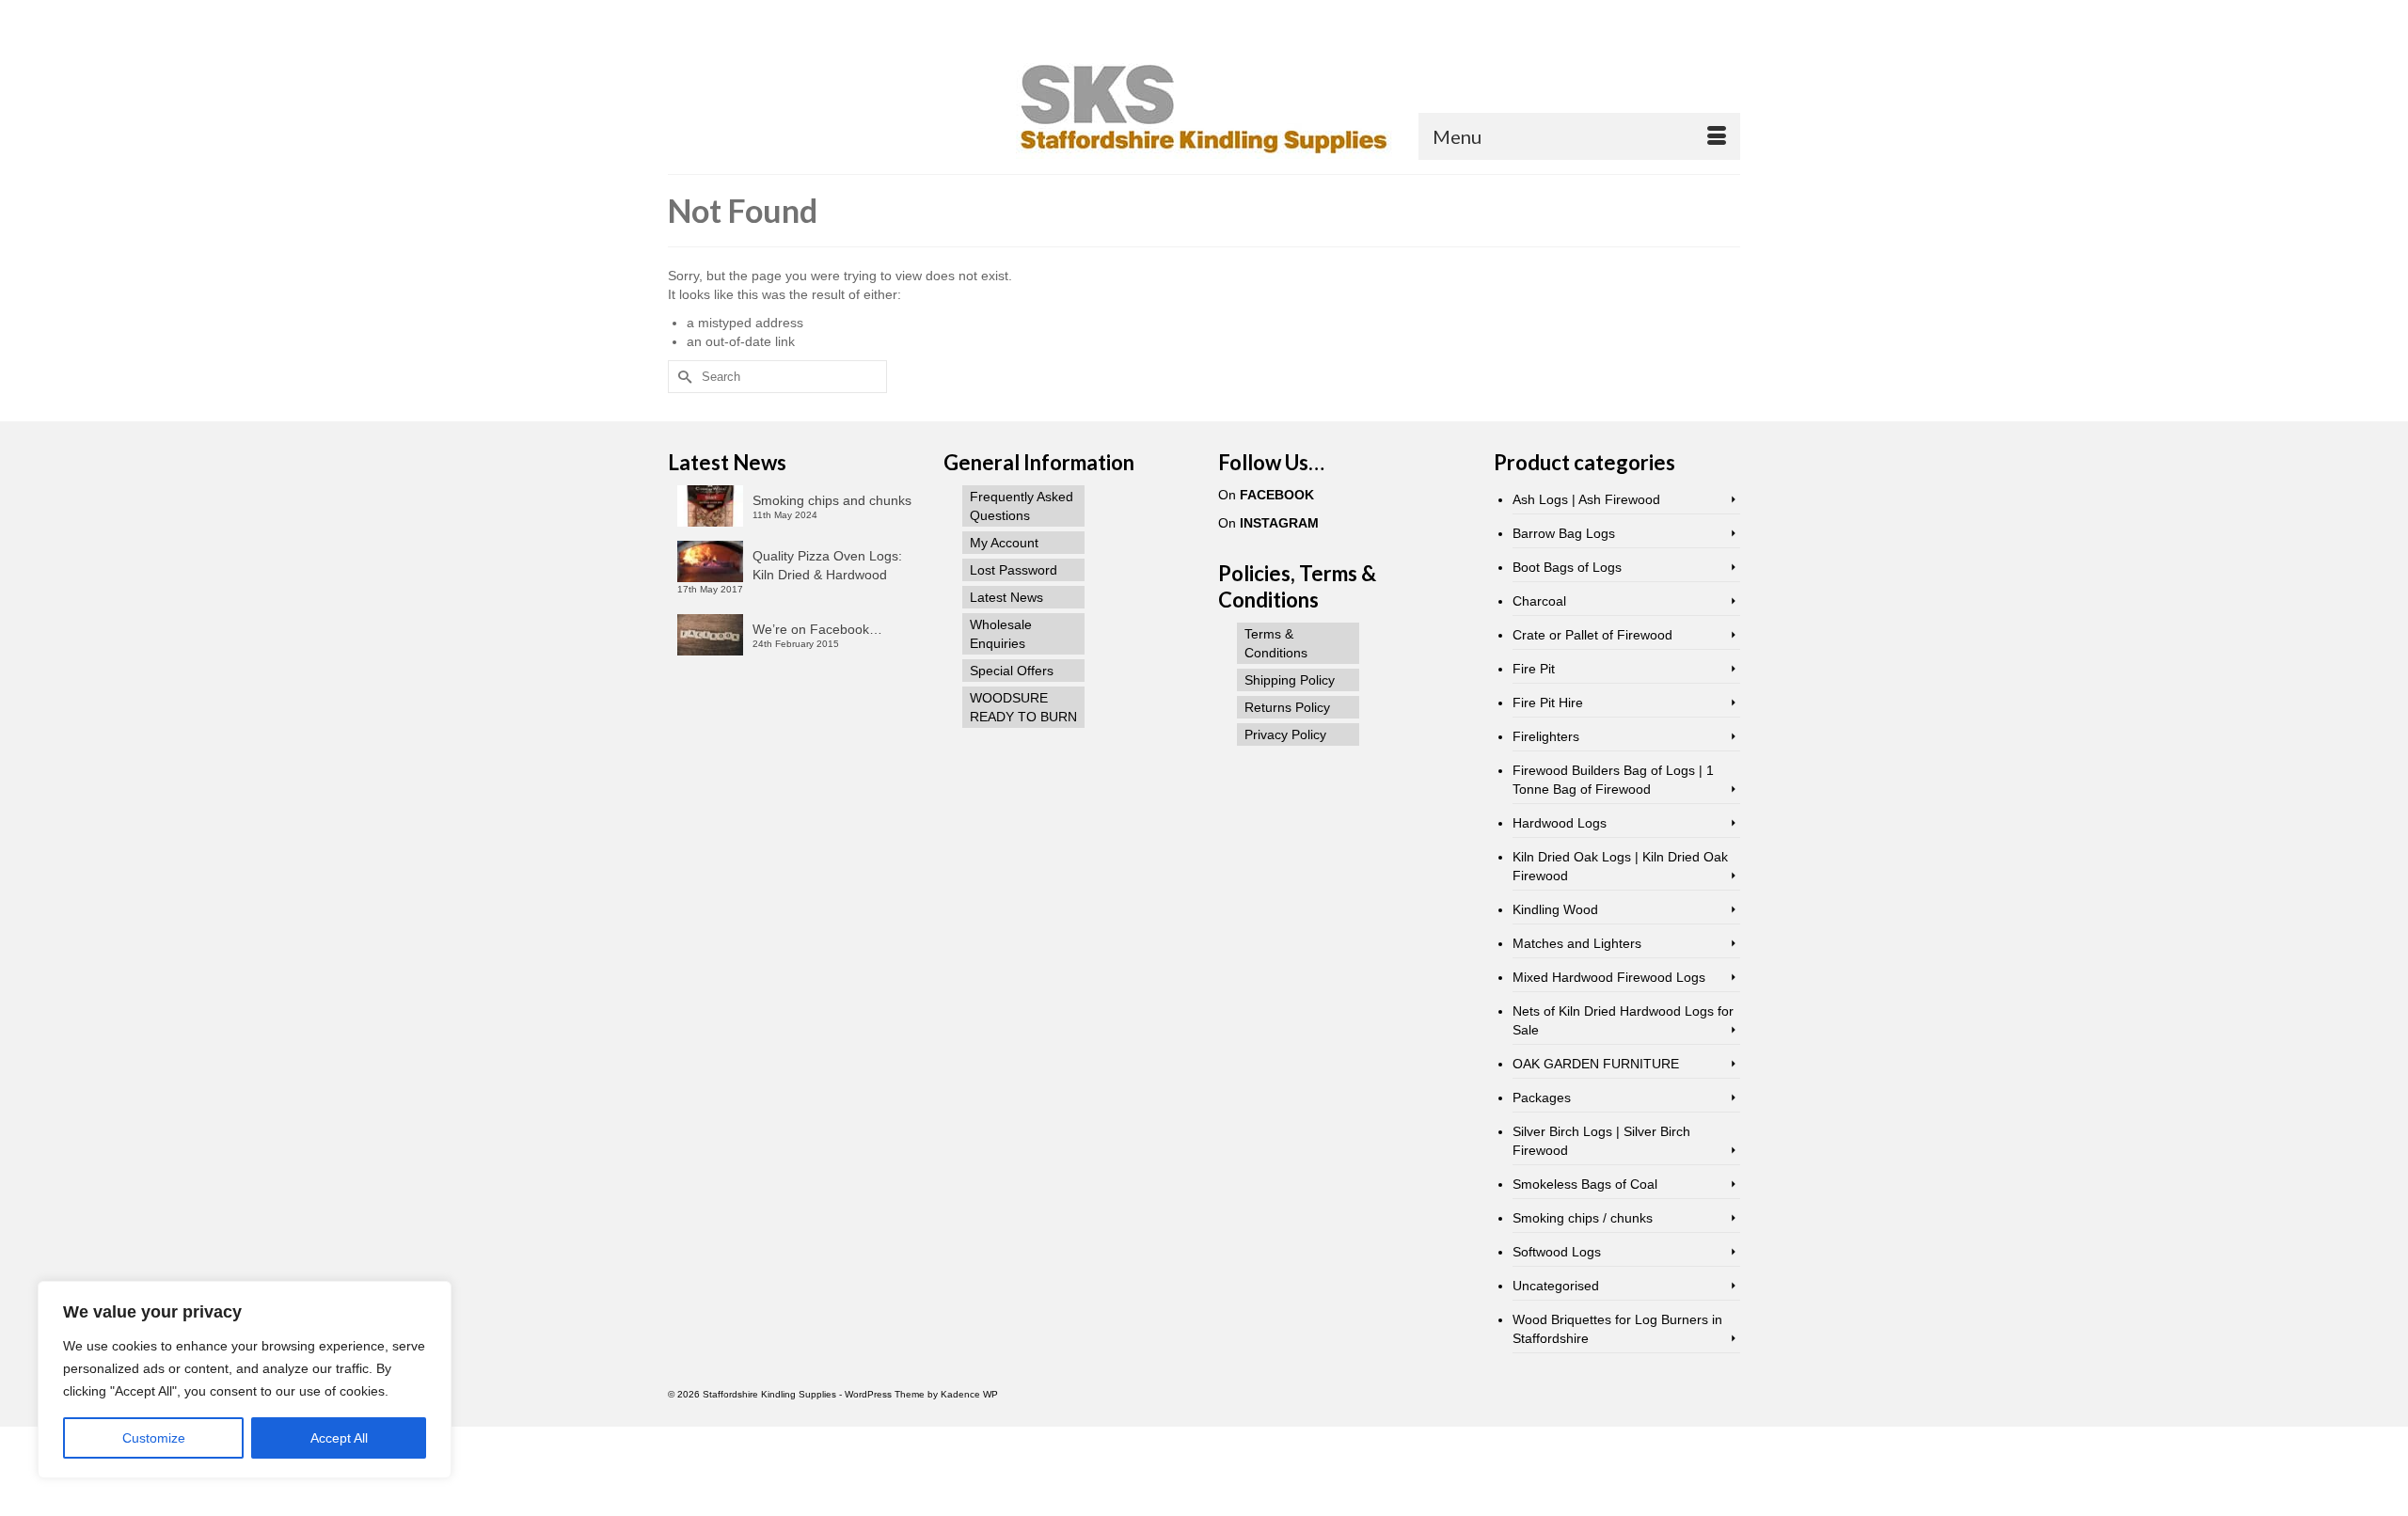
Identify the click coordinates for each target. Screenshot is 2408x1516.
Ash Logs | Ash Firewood (1586, 499)
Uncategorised (1556, 1286)
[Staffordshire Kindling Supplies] (1204, 107)
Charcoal (1539, 601)
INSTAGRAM (1279, 523)
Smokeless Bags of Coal (1585, 1184)
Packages (1542, 1098)
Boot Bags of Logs (1567, 567)
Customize (154, 1438)
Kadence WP (969, 1394)
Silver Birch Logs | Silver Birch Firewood (1601, 1141)
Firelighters (1546, 736)
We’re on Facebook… (817, 629)
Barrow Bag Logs (1564, 533)
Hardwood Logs (1560, 823)
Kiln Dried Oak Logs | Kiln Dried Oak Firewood (1620, 866)
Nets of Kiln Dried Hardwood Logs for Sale (1623, 1020)
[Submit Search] (1535, 16)
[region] (245, 1380)
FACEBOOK (1277, 495)
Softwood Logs (1557, 1252)
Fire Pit (1534, 669)
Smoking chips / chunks (1583, 1218)
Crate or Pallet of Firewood (1592, 635)
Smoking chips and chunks (832, 500)
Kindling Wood (1555, 909)
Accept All (339, 1438)
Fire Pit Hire (1548, 703)
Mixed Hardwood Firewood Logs (1609, 977)
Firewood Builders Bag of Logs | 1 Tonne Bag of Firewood (1613, 780)
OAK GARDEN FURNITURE (1596, 1064)
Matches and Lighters (1577, 943)
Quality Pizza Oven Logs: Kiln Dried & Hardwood (827, 565)
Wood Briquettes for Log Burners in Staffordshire (1617, 1329)
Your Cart (736, 16)
